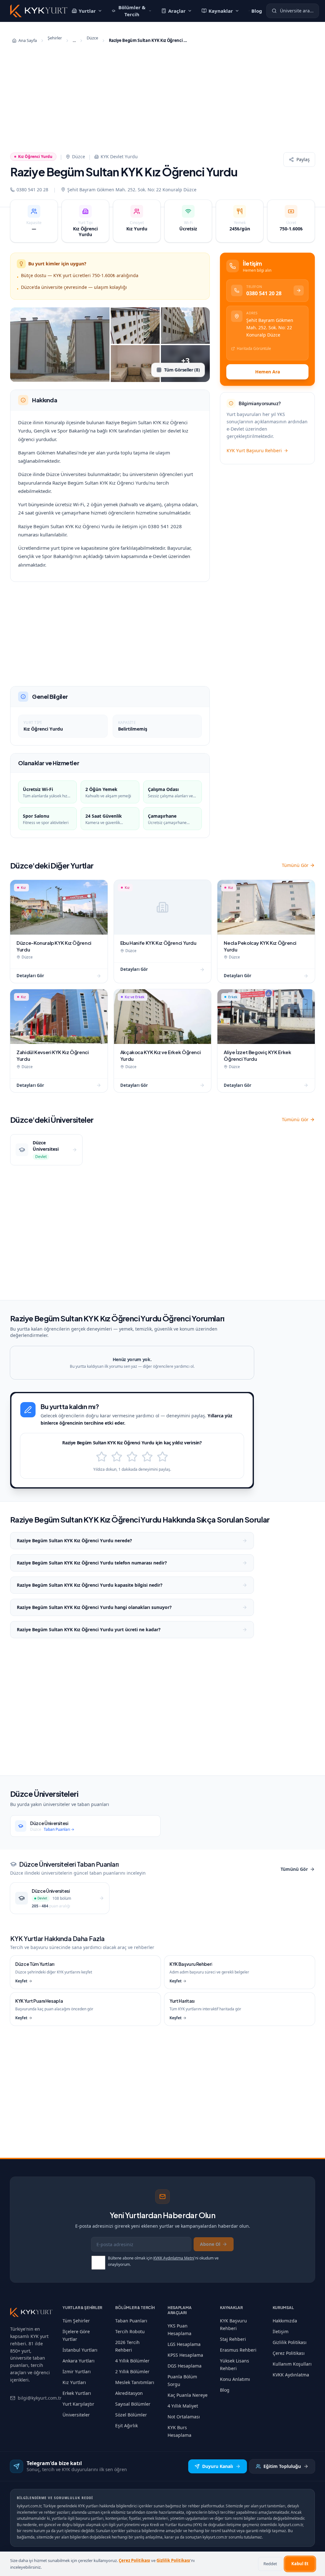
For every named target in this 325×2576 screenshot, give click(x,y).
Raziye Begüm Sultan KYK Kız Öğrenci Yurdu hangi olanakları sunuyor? (94, 1607)
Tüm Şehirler (76, 2321)
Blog (265, 11)
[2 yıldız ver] (117, 1457)
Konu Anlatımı (235, 2379)
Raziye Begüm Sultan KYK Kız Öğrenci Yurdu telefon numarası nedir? (92, 1563)
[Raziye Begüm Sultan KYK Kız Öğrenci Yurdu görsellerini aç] (60, 344)
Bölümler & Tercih (135, 11)
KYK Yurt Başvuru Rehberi (254, 450)
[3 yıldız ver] (132, 1457)
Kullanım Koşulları (292, 2364)
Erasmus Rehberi (238, 2350)
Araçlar (184, 11)
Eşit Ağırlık (126, 2426)
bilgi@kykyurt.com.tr (40, 2398)
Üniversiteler (76, 2415)
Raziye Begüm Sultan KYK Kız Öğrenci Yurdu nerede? (74, 1540)
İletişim (281, 2331)
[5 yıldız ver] (162, 1457)
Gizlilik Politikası (290, 2342)
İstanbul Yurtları (80, 2350)
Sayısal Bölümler (133, 2404)
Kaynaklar (227, 11)
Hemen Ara (268, 372)
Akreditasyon (129, 2393)
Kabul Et (300, 2564)
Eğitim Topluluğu (282, 2466)
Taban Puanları (131, 2321)
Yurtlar (87, 11)
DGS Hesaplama (185, 2366)
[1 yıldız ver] (102, 1457)
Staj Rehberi (233, 2339)
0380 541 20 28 (32, 190)
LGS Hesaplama (184, 2344)
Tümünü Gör (295, 865)
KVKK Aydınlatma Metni (174, 2258)
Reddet (270, 2564)
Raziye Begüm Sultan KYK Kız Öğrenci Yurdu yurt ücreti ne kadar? (89, 1629)
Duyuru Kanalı (218, 2466)
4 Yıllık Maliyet (183, 2406)
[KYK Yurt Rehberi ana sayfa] (31, 2312)
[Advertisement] (162, 100)
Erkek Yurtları (77, 2393)
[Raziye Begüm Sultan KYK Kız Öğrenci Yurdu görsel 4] (135, 364)
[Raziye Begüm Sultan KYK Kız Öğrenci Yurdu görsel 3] (185, 326)
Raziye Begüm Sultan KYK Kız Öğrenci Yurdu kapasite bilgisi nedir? (90, 1585)
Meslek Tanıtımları (135, 2382)
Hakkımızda (285, 2321)
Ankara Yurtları (79, 2361)
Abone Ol (210, 2244)
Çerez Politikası (289, 2353)
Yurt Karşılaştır (78, 2404)
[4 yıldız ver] (147, 1457)
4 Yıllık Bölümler (132, 2361)
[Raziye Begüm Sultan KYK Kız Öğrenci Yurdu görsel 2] (135, 326)
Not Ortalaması (184, 2417)
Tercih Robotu (130, 2331)
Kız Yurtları (74, 2382)
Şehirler (55, 38)
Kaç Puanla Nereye (188, 2395)
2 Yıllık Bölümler (132, 2372)
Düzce (92, 38)
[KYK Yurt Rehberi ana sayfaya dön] (39, 11)
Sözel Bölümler (131, 2415)
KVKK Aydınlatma (291, 2375)
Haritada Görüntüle (254, 348)
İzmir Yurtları (77, 2372)
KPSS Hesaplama (185, 2355)
